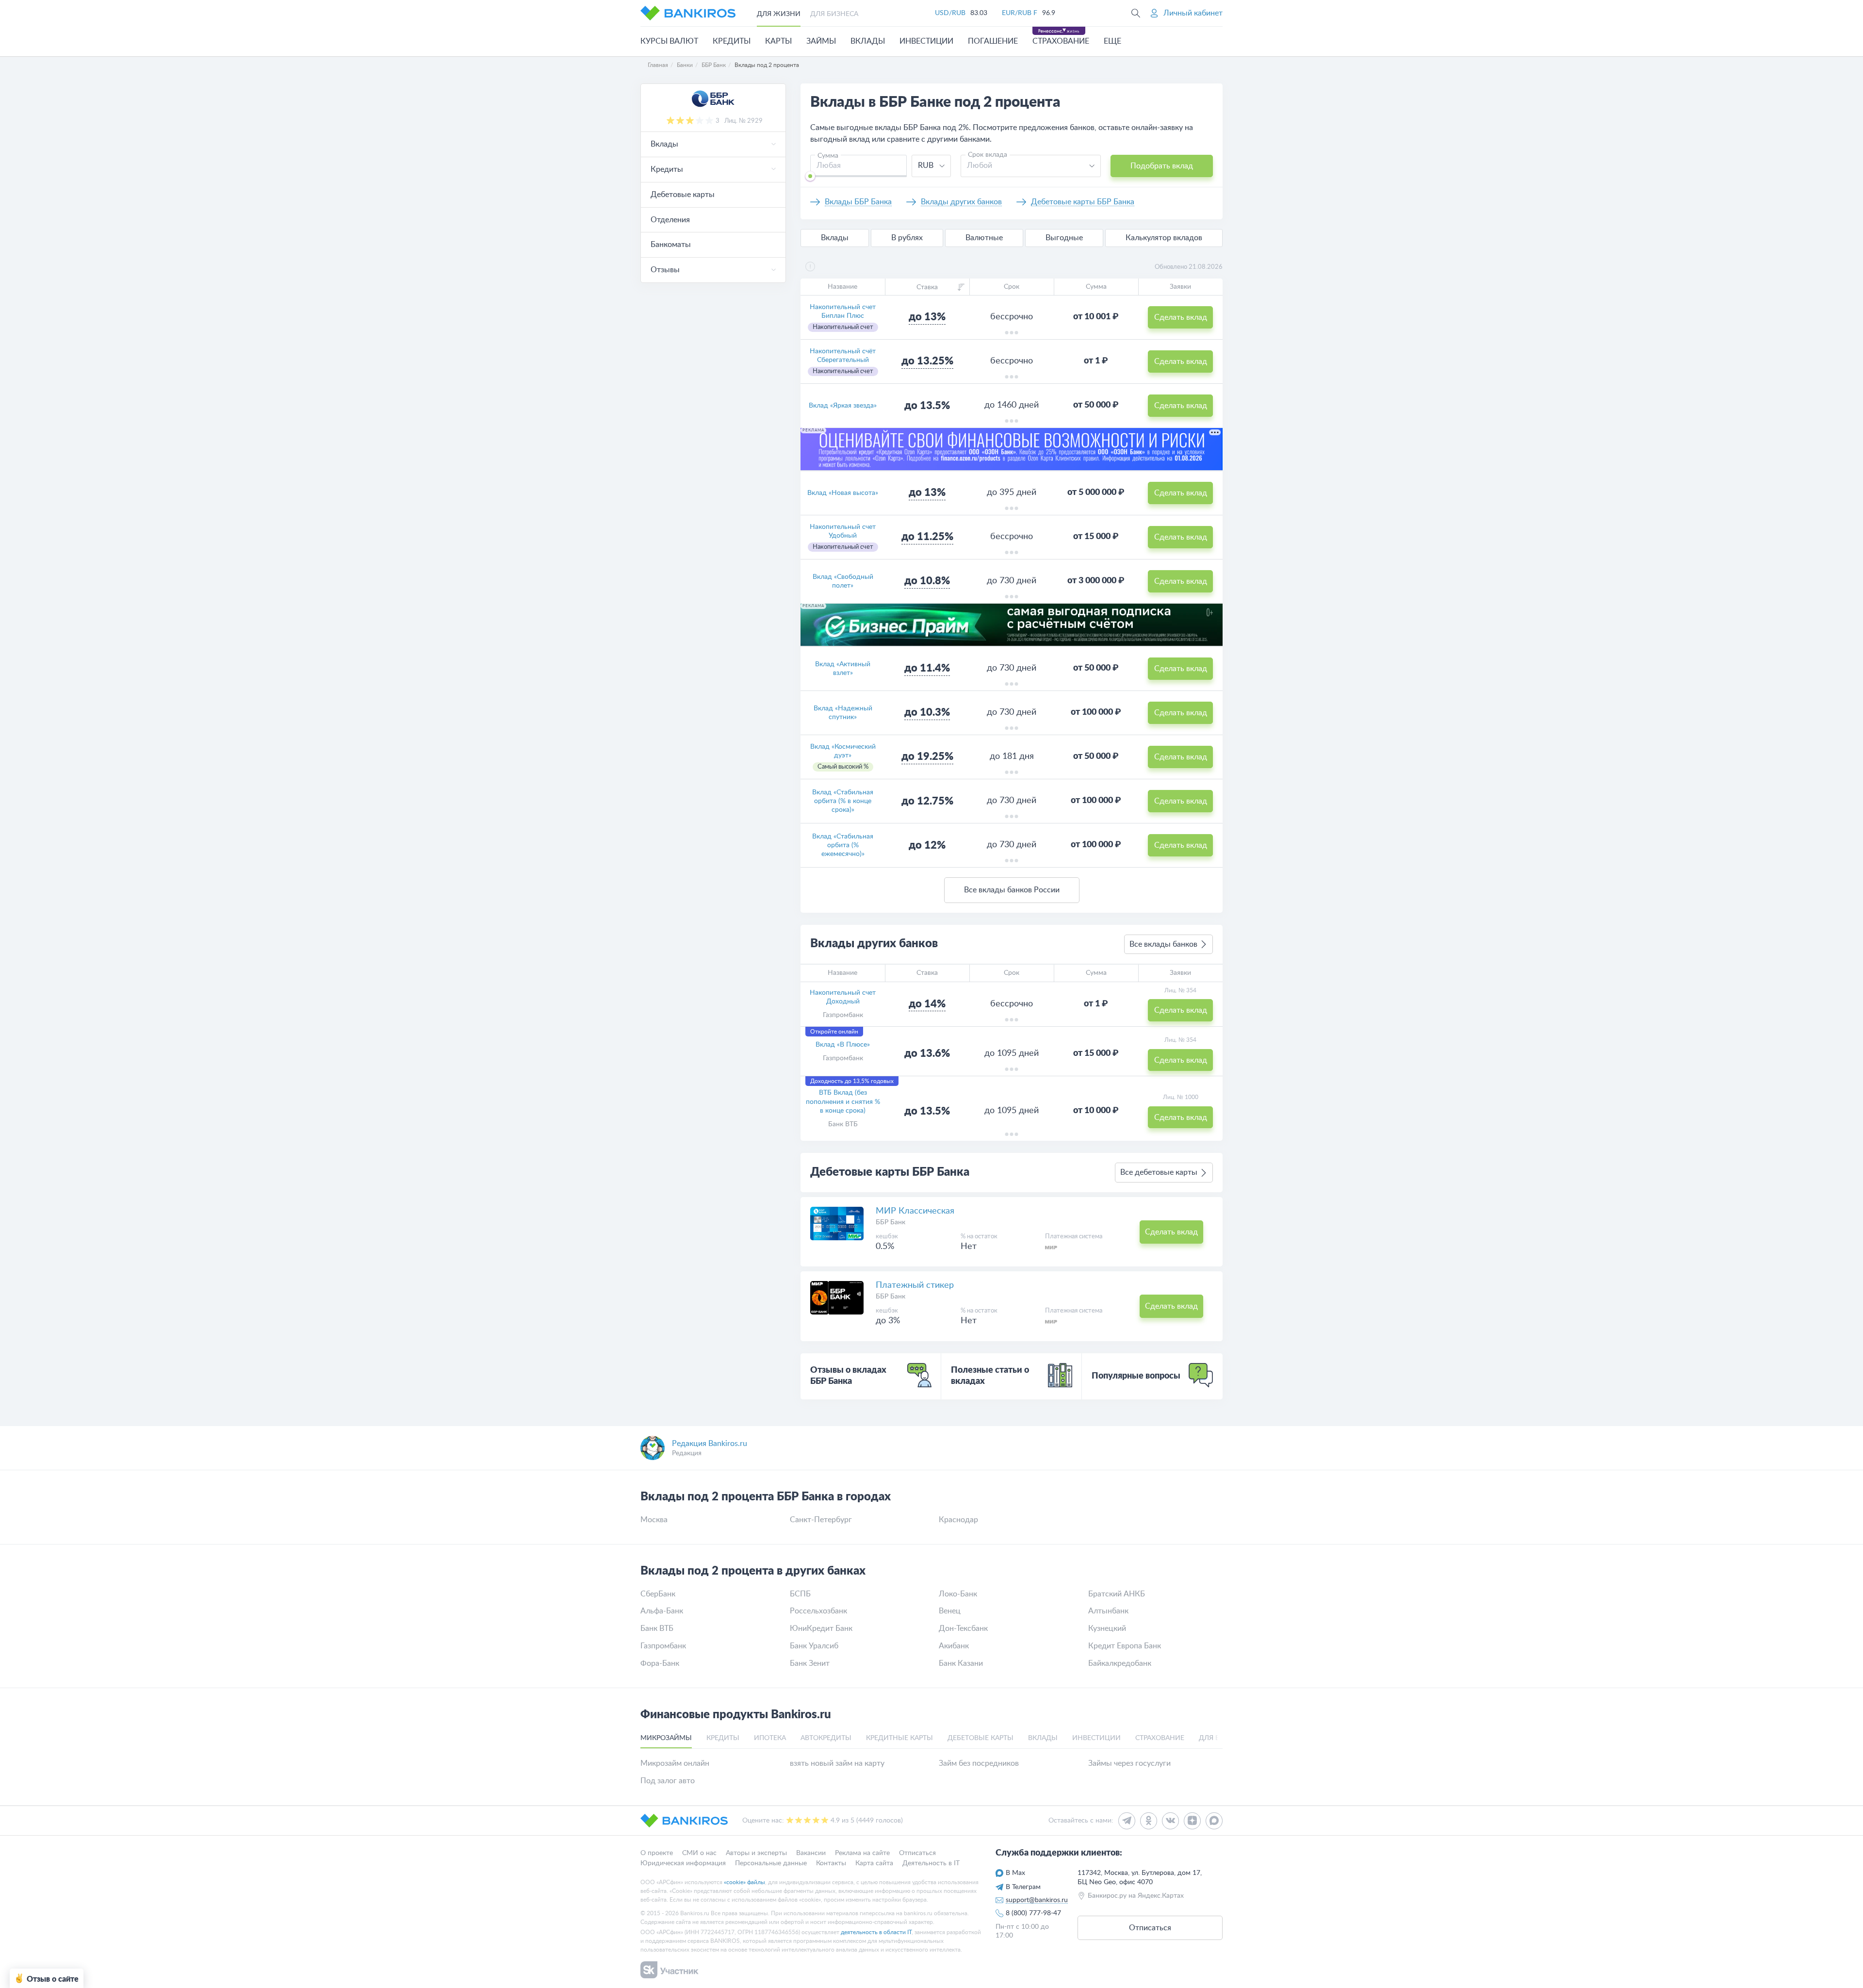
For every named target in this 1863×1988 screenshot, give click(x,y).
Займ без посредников (979, 1763)
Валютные (984, 238)
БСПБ (800, 1594)
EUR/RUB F (1020, 13)
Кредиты (732, 41)
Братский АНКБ (1117, 1594)
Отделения (670, 220)
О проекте (657, 1853)
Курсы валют (669, 41)
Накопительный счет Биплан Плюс (843, 312)
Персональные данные (771, 1863)
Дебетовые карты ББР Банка (1083, 202)
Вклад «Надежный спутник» (843, 713)
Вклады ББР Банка (858, 202)
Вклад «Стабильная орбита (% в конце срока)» (843, 801)
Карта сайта (874, 1863)
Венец (950, 1611)
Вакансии (811, 1853)
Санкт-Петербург (821, 1520)
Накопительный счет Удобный (843, 531)
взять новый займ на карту (837, 1763)
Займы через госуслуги (1129, 1763)
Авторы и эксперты (756, 1853)
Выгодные (1064, 238)
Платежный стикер (915, 1285)
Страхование (1061, 41)
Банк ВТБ (843, 1124)
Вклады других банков (961, 202)
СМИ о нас (699, 1853)
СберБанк (658, 1594)
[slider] (810, 176)
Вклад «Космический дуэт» (843, 751)
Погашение (993, 41)
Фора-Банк (660, 1663)
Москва (654, 1520)
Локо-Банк (958, 1594)
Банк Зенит (810, 1663)
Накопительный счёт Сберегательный (843, 356)
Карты (778, 41)
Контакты (831, 1863)
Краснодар (958, 1520)
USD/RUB (950, 13)
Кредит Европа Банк (1125, 1646)
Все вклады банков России (1012, 890)
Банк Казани (961, 1663)
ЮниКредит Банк (821, 1628)
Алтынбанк (1108, 1611)
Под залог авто (668, 1781)
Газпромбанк (843, 1015)
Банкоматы (671, 245)
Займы (821, 41)
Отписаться (917, 1853)
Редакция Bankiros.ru (710, 1444)
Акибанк (954, 1646)
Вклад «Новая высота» (843, 493)
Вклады (868, 41)
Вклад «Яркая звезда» (843, 406)
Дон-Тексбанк (963, 1628)
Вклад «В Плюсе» (843, 1045)
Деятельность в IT (931, 1863)
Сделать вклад (1181, 317)
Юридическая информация (683, 1863)
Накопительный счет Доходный (843, 997)
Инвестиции (926, 41)
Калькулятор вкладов (1164, 238)
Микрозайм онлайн (675, 1763)
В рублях (907, 238)
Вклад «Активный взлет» (843, 669)
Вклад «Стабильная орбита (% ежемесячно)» (843, 845)
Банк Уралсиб (814, 1646)
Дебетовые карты (683, 195)
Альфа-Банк (662, 1611)
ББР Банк (891, 1222)
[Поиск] (1136, 13)
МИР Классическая (915, 1211)
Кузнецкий (1107, 1628)
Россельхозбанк (818, 1611)
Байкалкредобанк (1120, 1663)
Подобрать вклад (1162, 166)
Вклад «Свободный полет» (843, 581)
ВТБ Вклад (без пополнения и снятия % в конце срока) (843, 1101)
